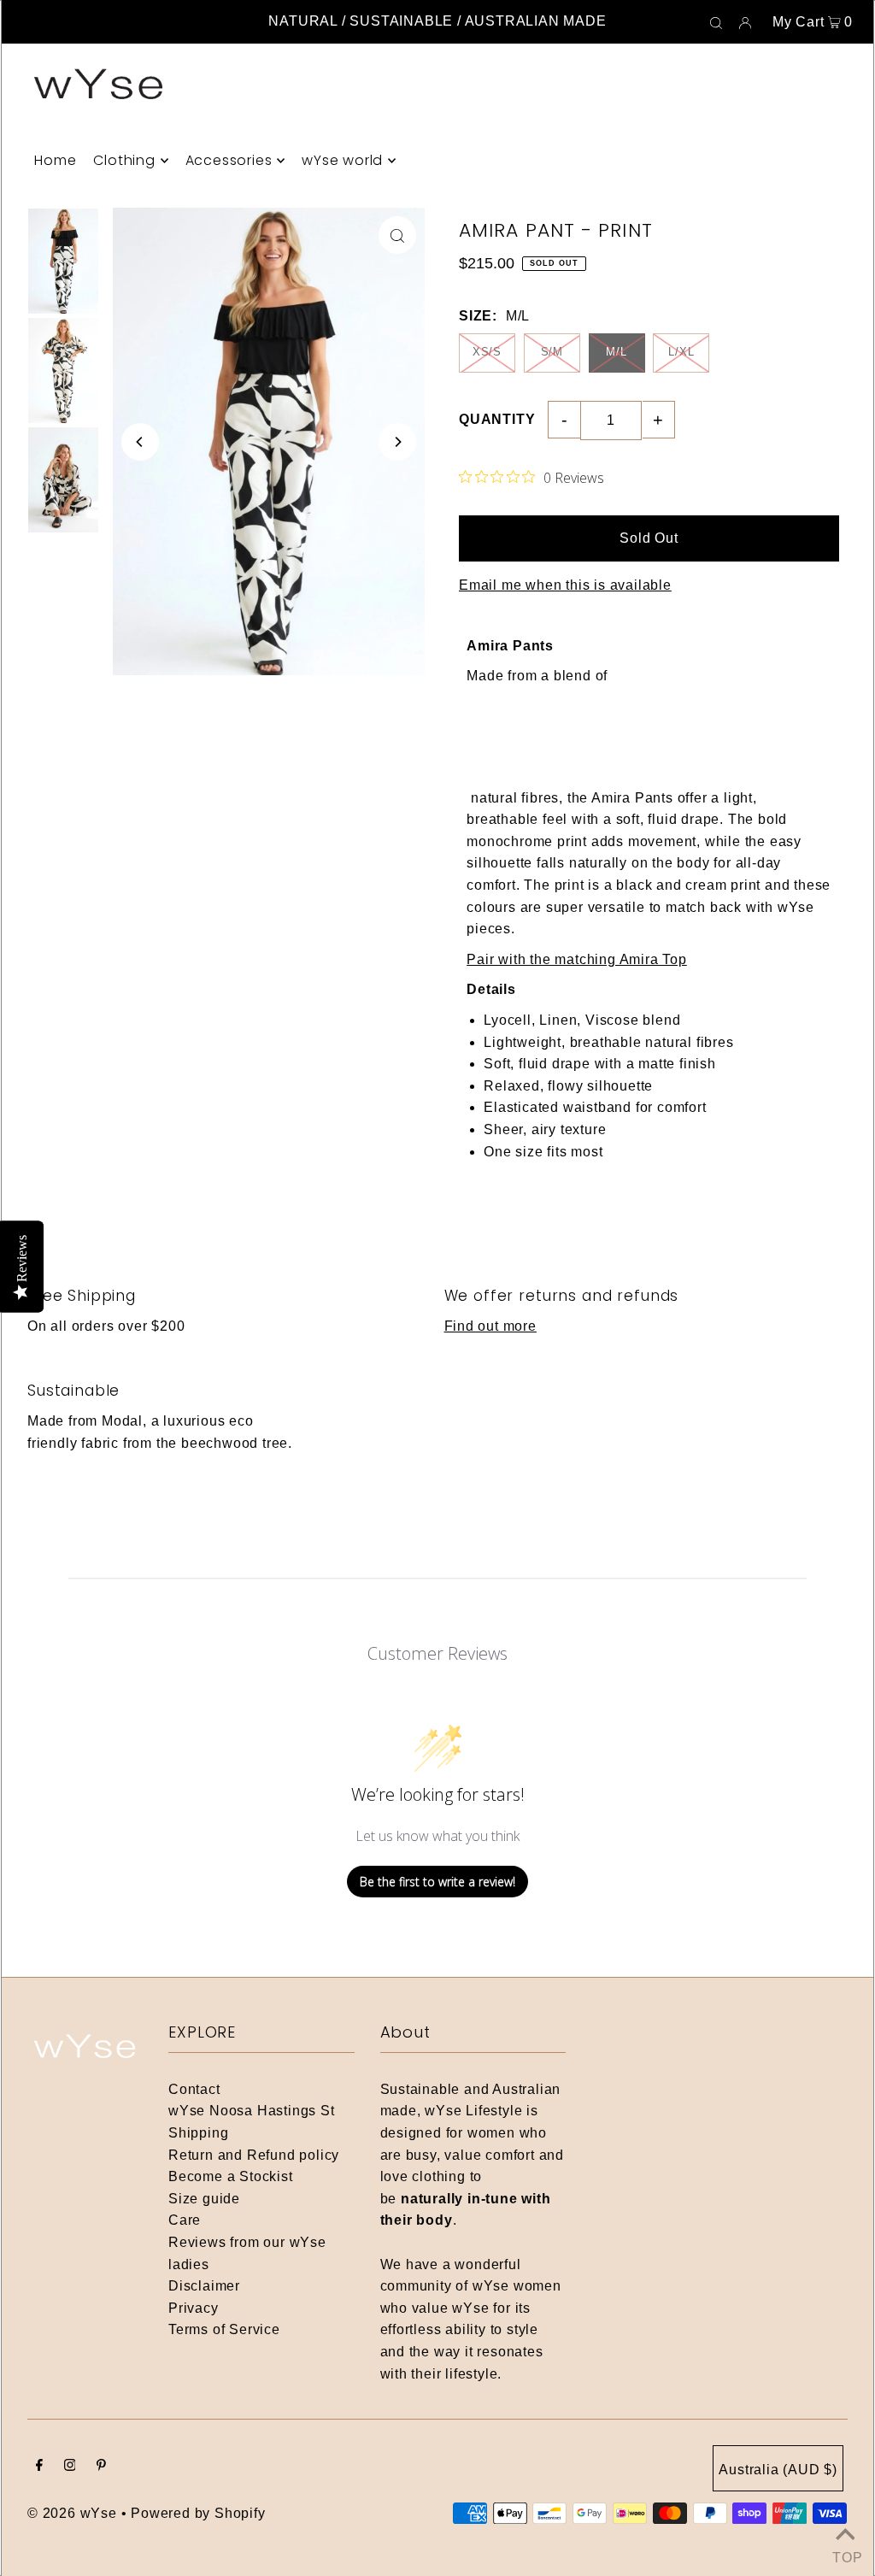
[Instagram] (70, 2467)
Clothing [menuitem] (124, 160)
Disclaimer (204, 2286)
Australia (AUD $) (778, 2470)
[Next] (397, 442)
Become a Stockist (231, 2176)
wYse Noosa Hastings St (252, 2111)
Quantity (497, 419)
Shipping (198, 2133)
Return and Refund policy (254, 2155)
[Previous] (140, 442)
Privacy (194, 2308)
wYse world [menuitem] (342, 160)
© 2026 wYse (72, 2513)
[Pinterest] (101, 2467)
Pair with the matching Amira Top (577, 959)
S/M (552, 352)
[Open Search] (716, 22)
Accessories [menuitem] (229, 160)
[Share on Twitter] (854, 306)
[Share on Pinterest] (854, 349)
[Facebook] (39, 2467)
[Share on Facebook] (854, 263)
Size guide (204, 2199)
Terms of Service (224, 2329)
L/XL (681, 352)
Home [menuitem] (55, 160)
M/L (616, 352)
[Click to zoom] (397, 235)
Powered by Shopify (198, 2513)
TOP (845, 2555)
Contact (194, 2089)
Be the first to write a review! (437, 1882)
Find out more (490, 1326)
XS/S (487, 352)
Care (185, 2220)
